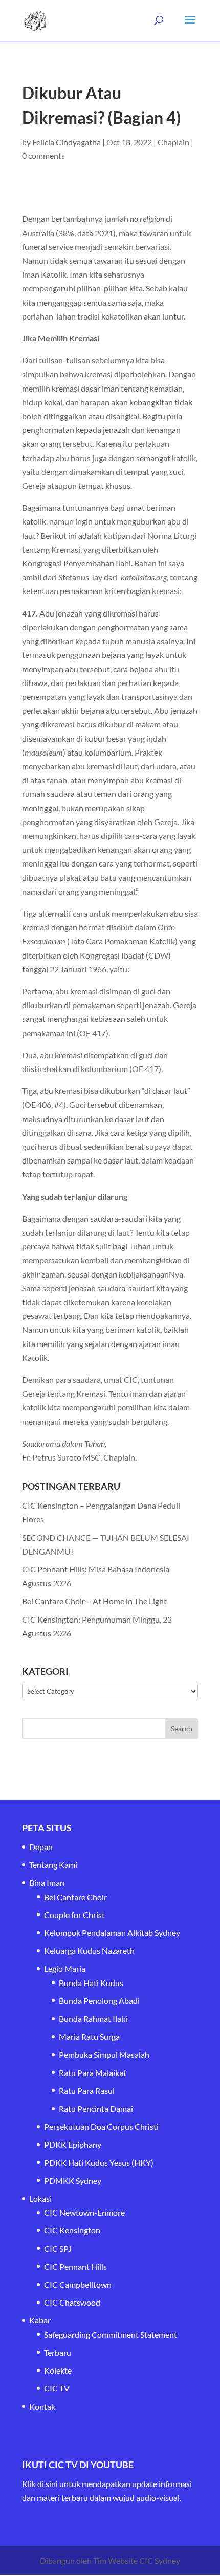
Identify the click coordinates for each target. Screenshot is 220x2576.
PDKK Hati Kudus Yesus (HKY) (99, 2163)
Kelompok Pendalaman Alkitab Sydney (112, 1933)
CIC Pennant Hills (75, 2266)
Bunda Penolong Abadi (99, 2001)
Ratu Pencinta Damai (96, 2108)
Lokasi (40, 2198)
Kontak (42, 2407)
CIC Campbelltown (78, 2284)
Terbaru (58, 2352)
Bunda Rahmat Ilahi (93, 2019)
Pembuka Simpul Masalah (104, 2054)
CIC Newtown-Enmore (84, 2212)
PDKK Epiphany (73, 2144)
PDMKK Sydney (73, 2181)
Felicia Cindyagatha (67, 142)
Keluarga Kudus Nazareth (89, 1951)
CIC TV (57, 2388)
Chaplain (173, 142)
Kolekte (58, 2370)
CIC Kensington (72, 2230)
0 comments (43, 156)
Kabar (40, 2320)
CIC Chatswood (72, 2302)
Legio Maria (65, 1968)
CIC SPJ (58, 2249)
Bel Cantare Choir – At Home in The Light (94, 1601)
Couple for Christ (74, 1915)
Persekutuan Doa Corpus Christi (101, 2126)
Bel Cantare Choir (75, 1897)
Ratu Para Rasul (87, 2091)
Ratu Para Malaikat (93, 2073)
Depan (41, 1847)
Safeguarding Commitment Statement (111, 2334)
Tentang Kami (53, 1865)
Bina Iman (47, 1883)
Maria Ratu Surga (89, 2036)
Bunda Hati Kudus (91, 1983)
